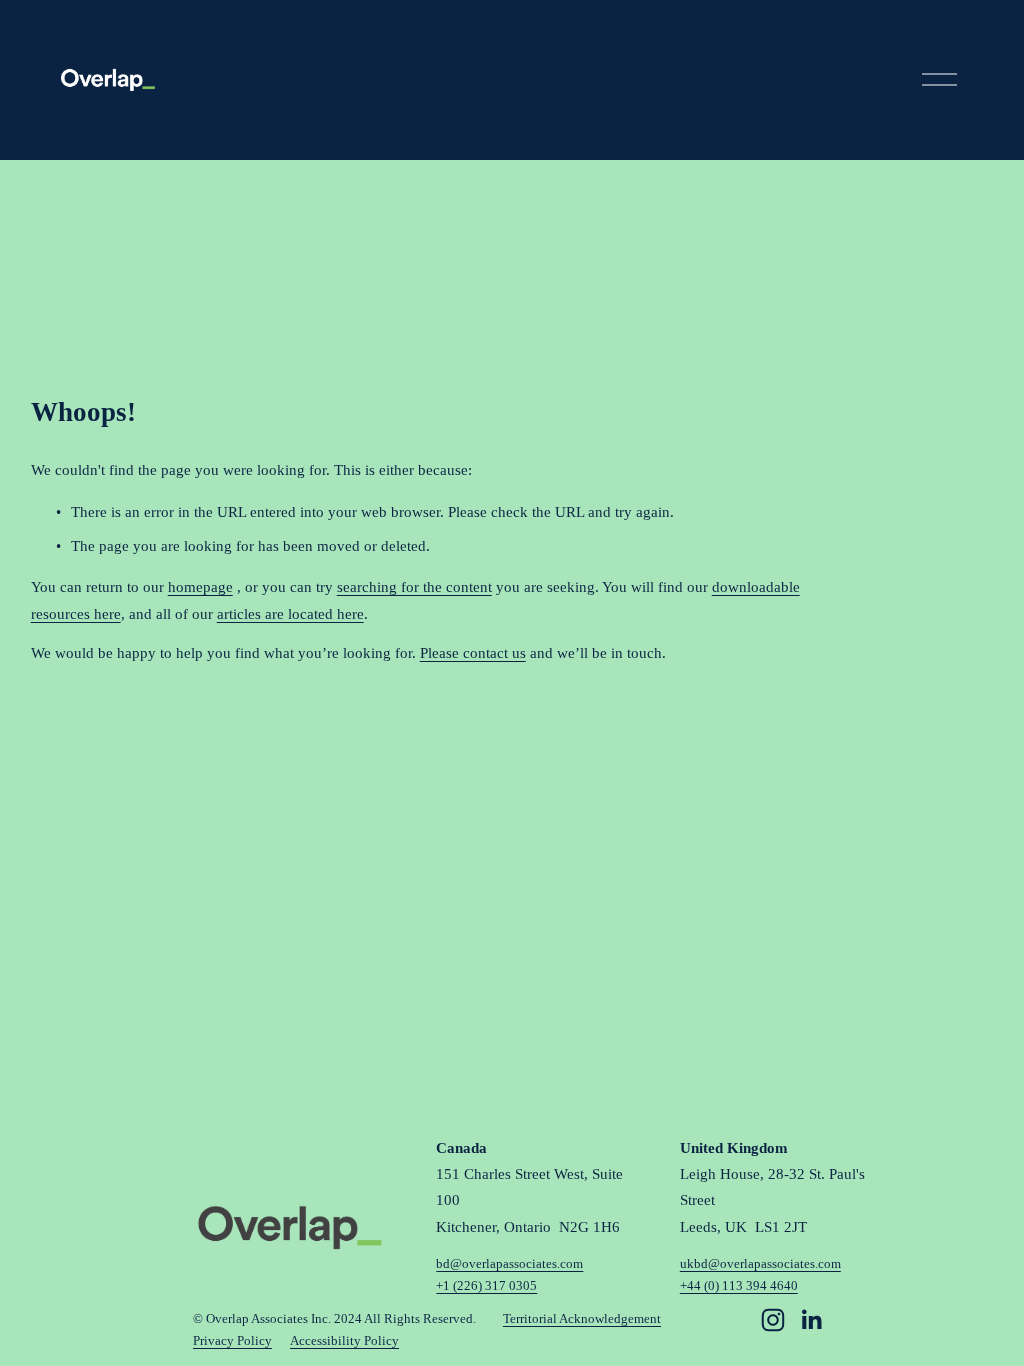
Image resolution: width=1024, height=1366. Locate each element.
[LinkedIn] (811, 1320)
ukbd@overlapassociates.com (760, 1263)
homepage (200, 586)
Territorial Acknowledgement (582, 1318)
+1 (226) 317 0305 (486, 1285)
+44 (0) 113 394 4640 (739, 1285)
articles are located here (290, 613)
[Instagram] (773, 1320)
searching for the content (414, 586)
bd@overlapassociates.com (509, 1263)
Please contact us (473, 652)
